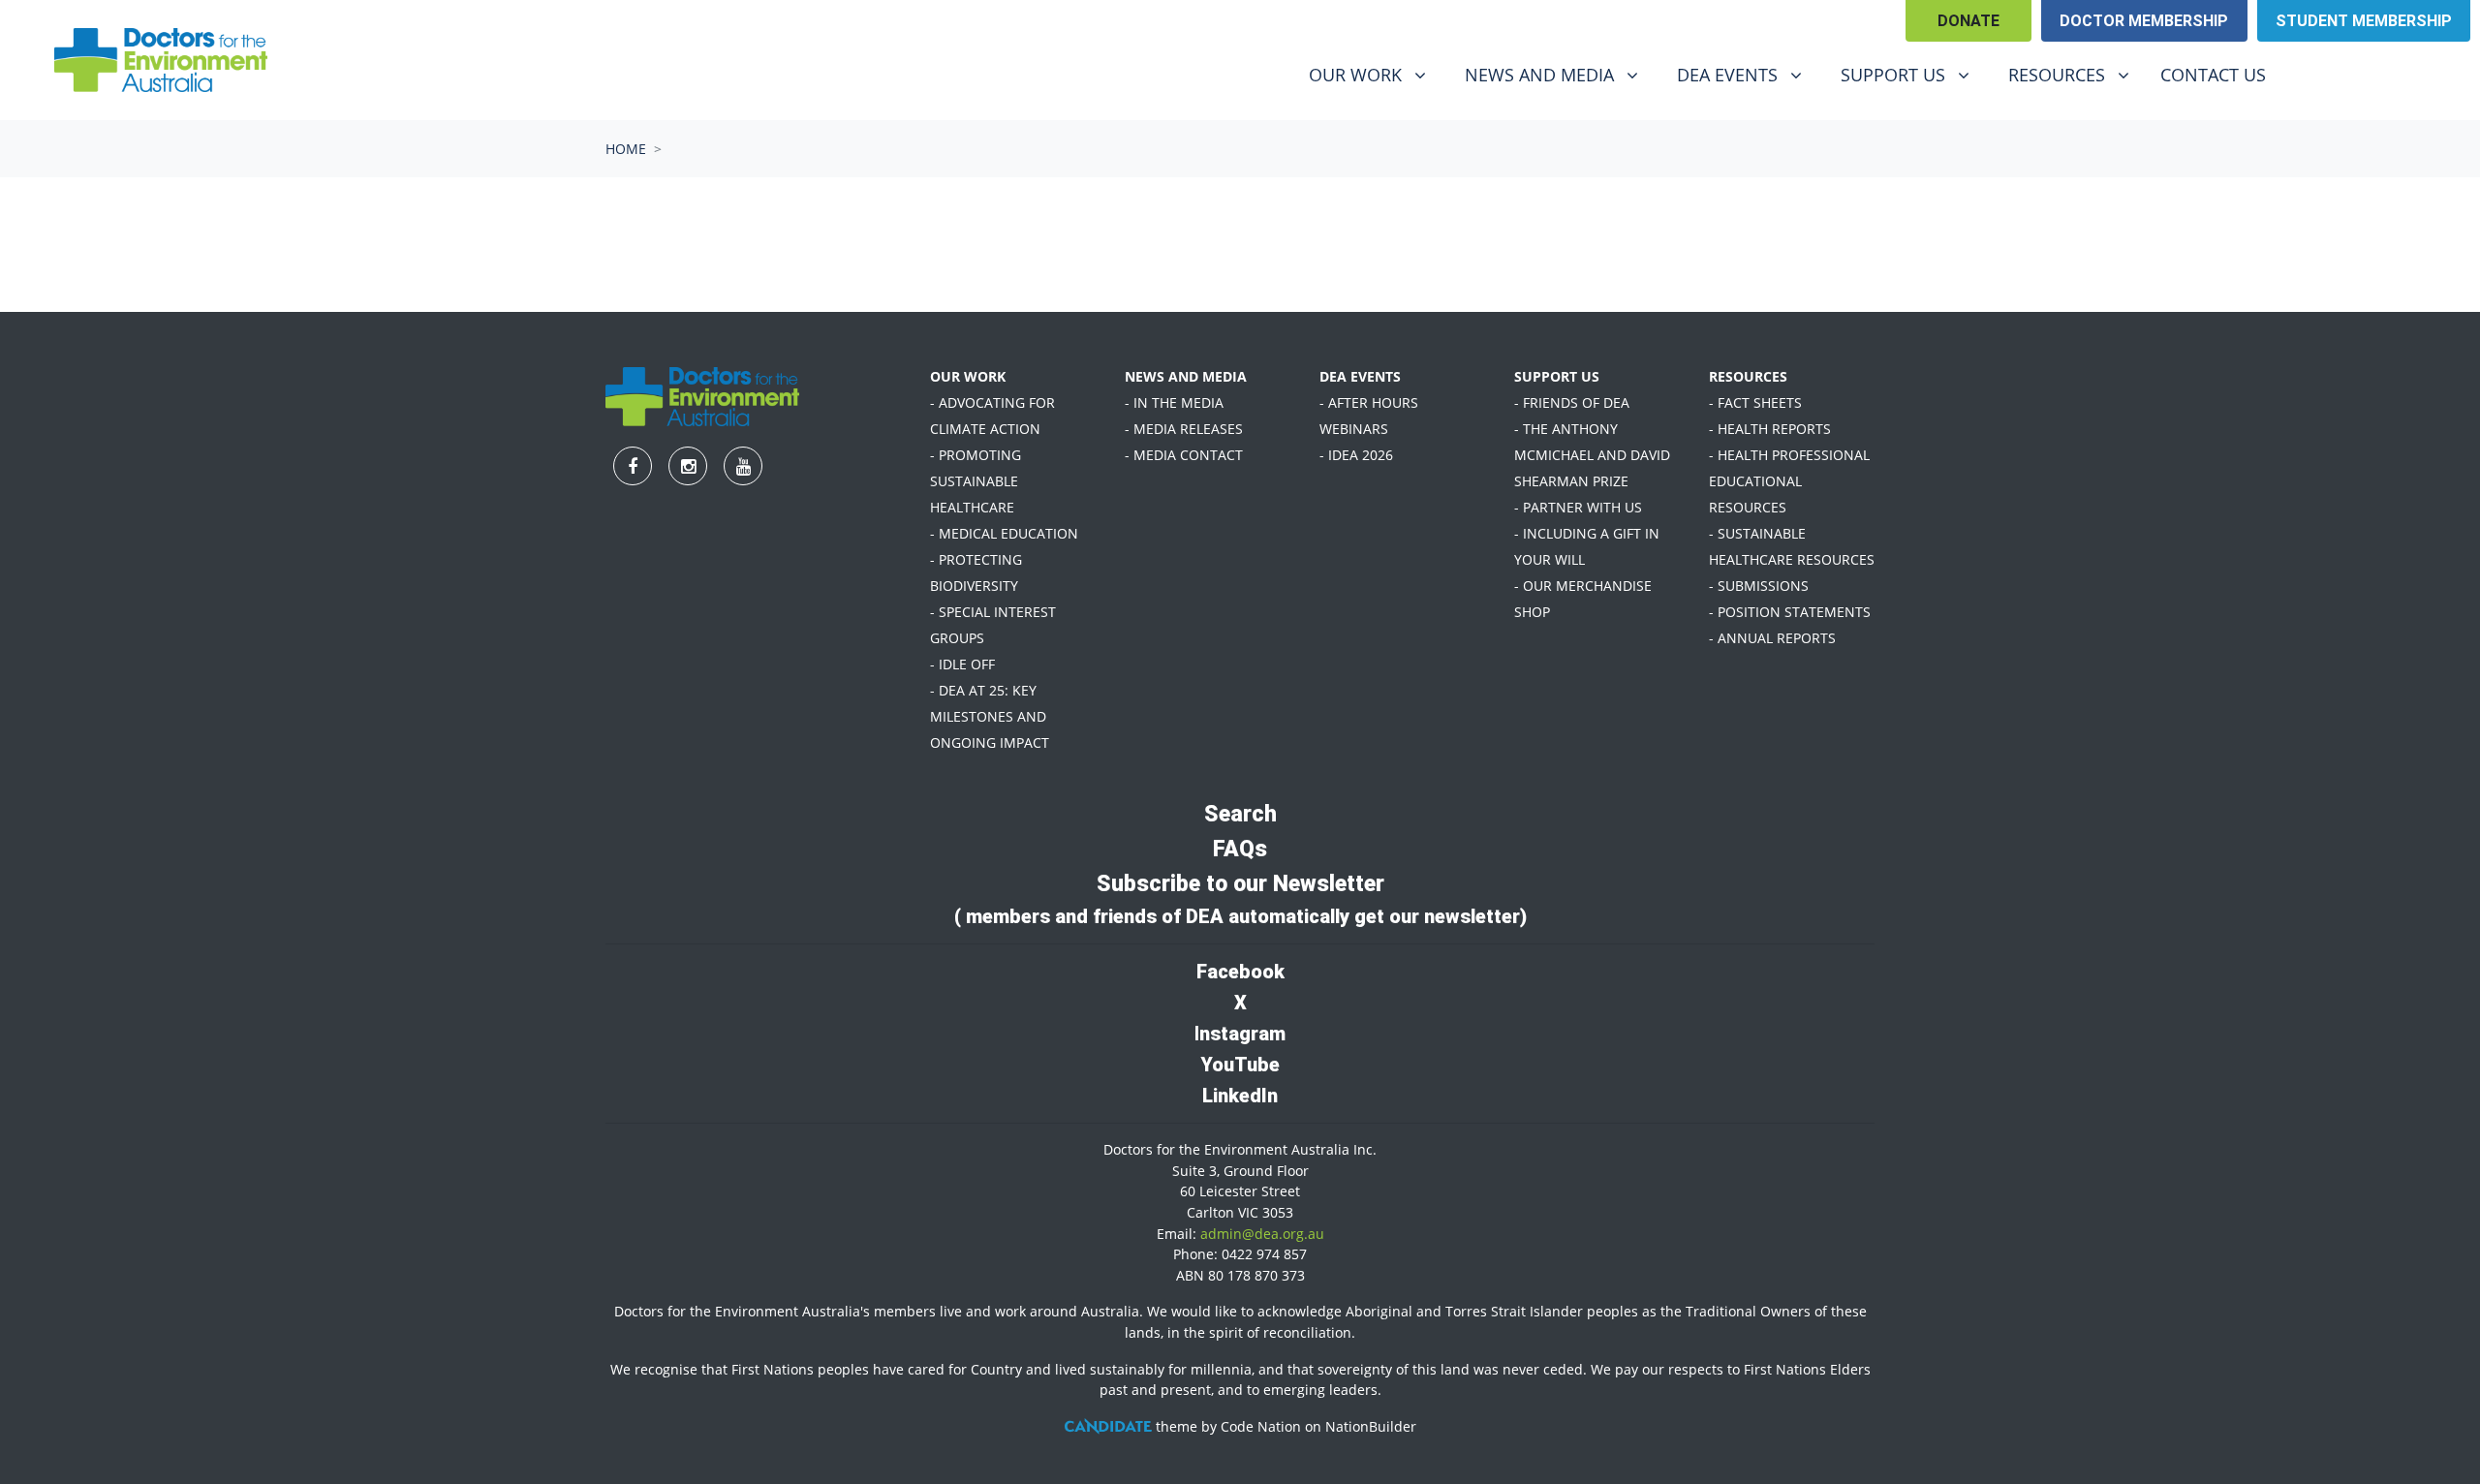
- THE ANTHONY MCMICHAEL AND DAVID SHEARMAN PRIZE (1592, 455)
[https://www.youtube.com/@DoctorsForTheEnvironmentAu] (2417, 77)
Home (626, 149)
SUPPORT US (1557, 376)
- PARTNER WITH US (1578, 507)
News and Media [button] (1554, 74)
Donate (1968, 21)
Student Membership (2364, 21)
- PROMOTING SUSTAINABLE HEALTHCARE (976, 481)
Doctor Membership (2144, 21)
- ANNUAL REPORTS (1772, 638)
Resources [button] (2076, 74)
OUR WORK (968, 376)
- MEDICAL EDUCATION (1004, 533)
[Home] (161, 60)
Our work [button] (1375, 74)
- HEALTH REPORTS (1770, 429)
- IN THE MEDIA (1174, 402)
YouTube (1240, 1065)
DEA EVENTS (1360, 376)
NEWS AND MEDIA (1186, 376)
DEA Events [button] (1747, 74)
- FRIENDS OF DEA (1572, 402)
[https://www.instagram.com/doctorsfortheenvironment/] (2367, 77)
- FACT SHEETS (1755, 402)
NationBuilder (1371, 1426)
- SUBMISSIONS (1759, 586)
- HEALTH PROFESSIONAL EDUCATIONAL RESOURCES (1789, 481)
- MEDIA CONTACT (1184, 455)
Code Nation (1261, 1426)
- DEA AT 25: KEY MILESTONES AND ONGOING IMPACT (990, 716)
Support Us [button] (1912, 74)
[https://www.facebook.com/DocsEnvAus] (2316, 77)
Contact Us (2213, 75)
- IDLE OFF (962, 664)
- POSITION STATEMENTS (1790, 612)
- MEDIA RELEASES (1184, 429)
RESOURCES (1748, 376)
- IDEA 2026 (1356, 455)
